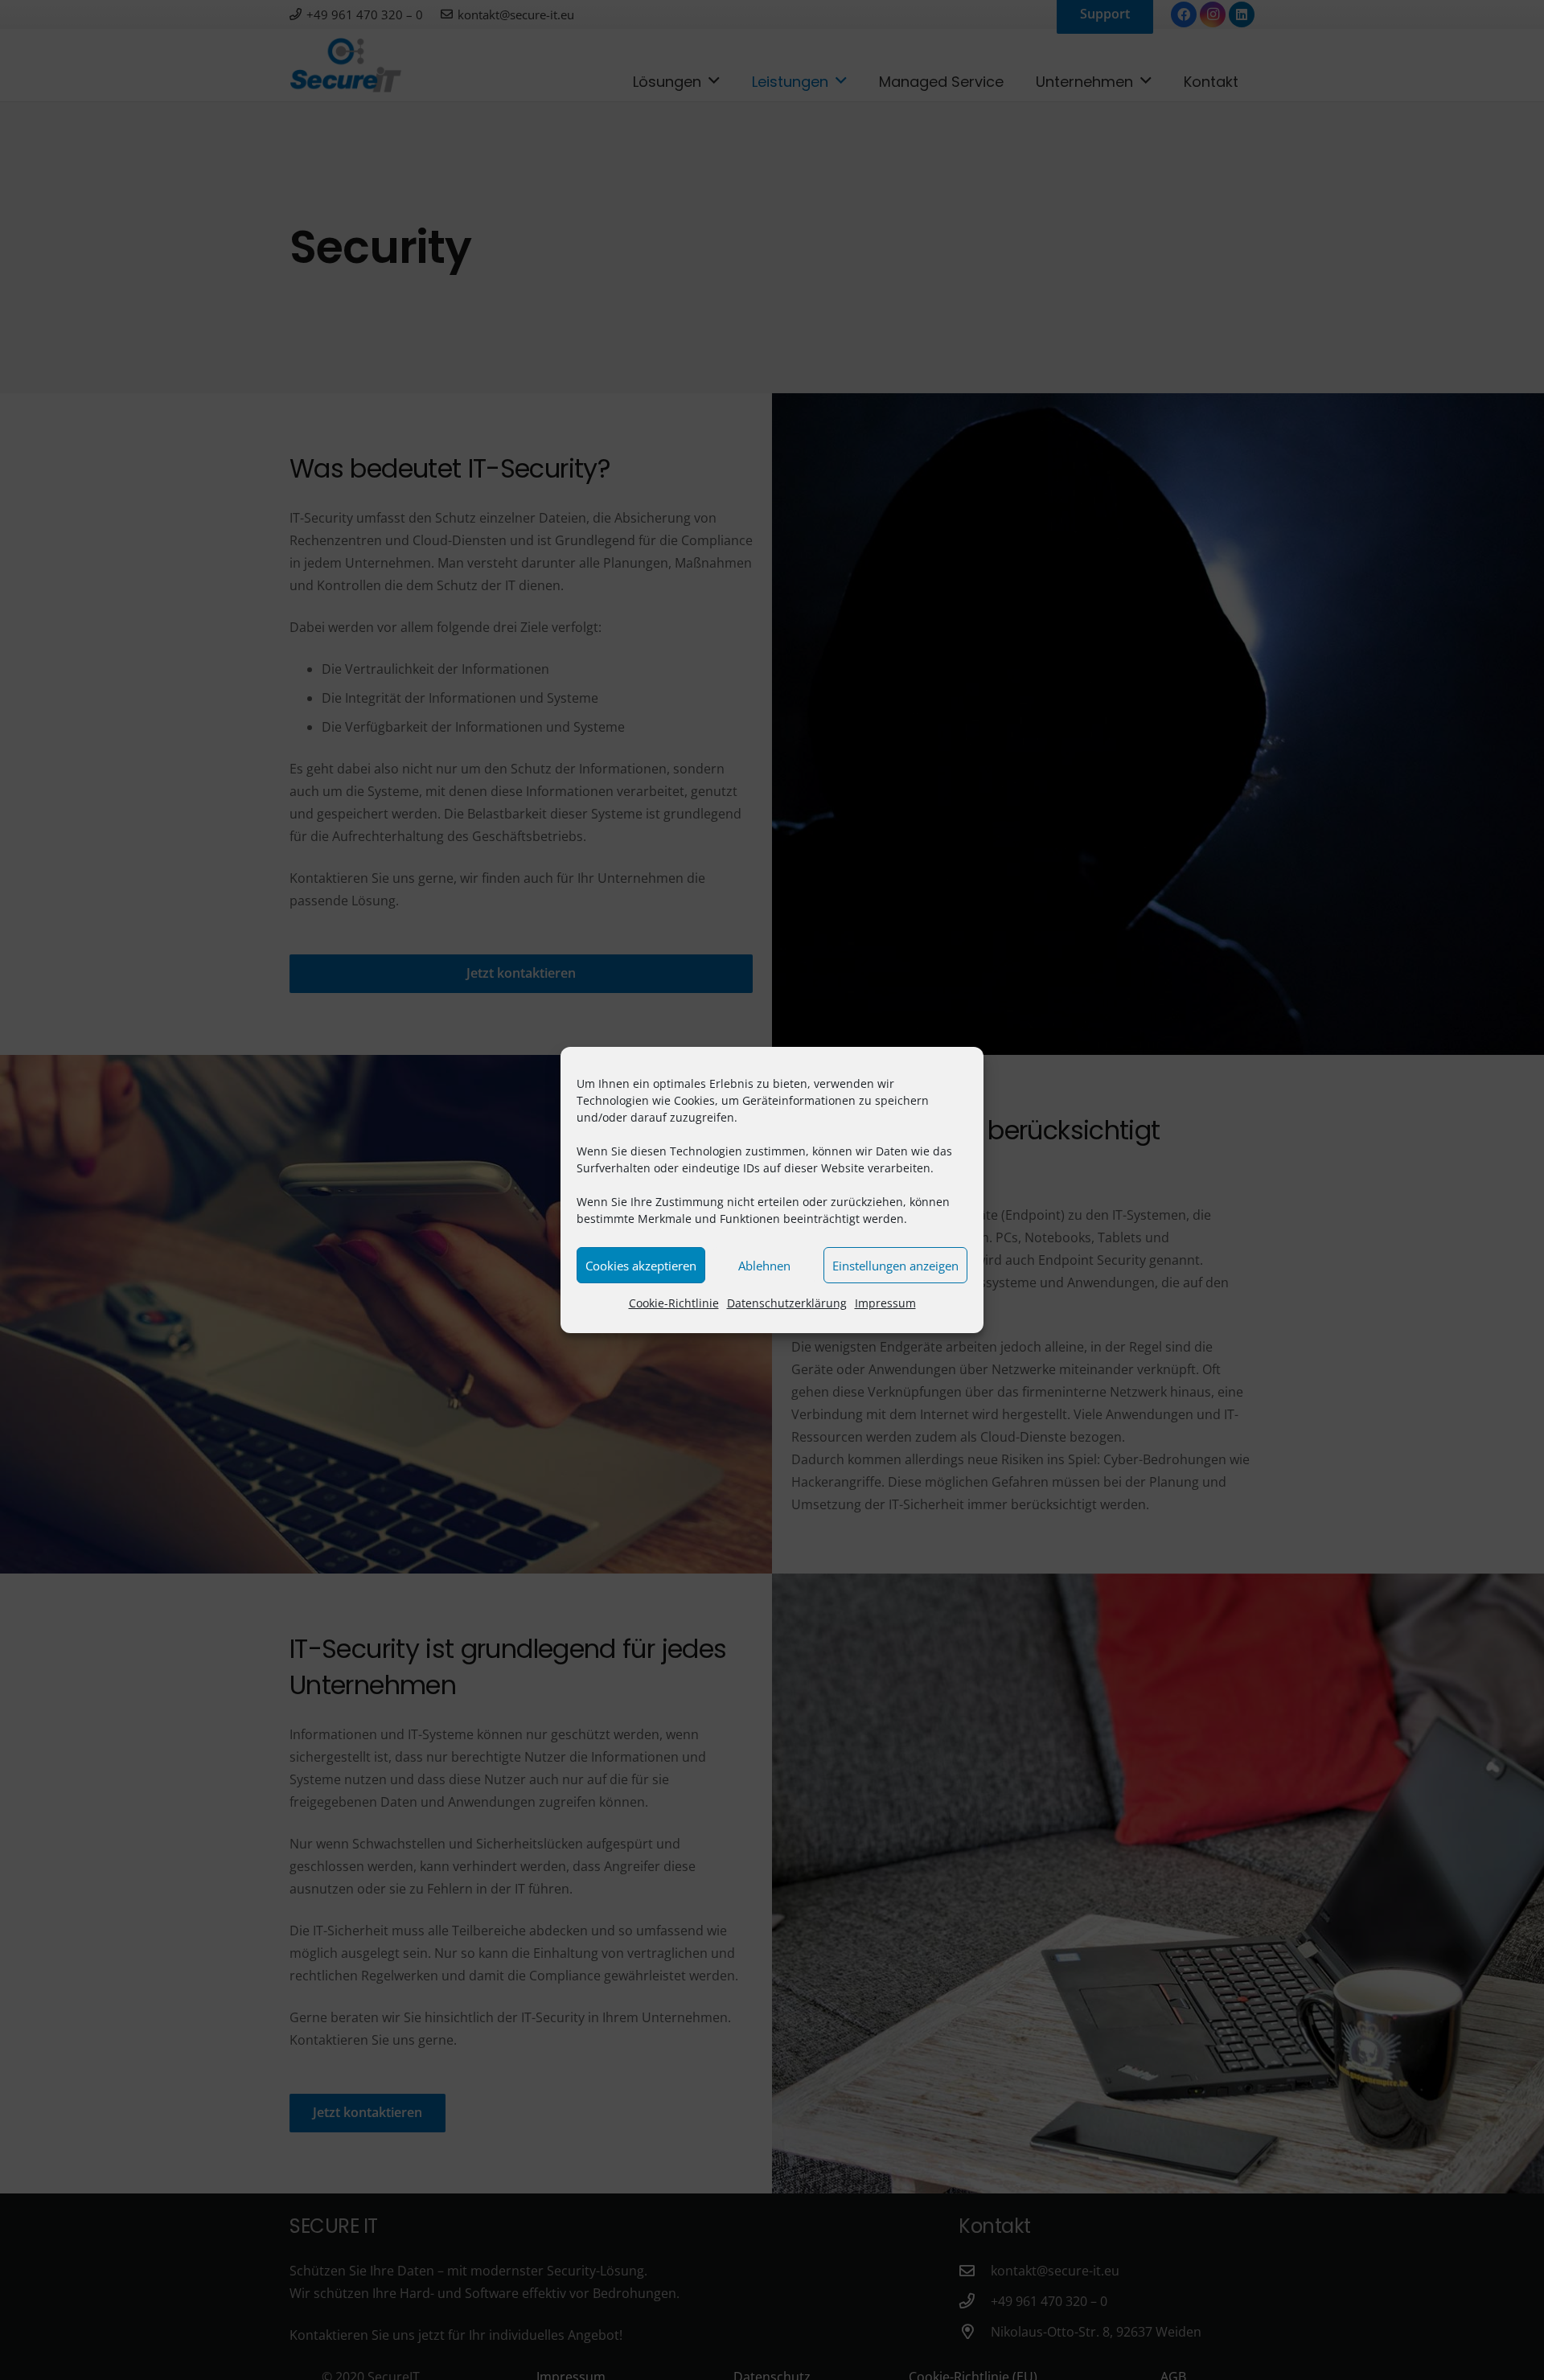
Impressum (885, 1303)
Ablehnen (764, 1266)
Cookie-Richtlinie (674, 1303)
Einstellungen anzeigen (895, 1266)
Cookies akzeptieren (641, 1266)
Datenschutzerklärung (787, 1303)
